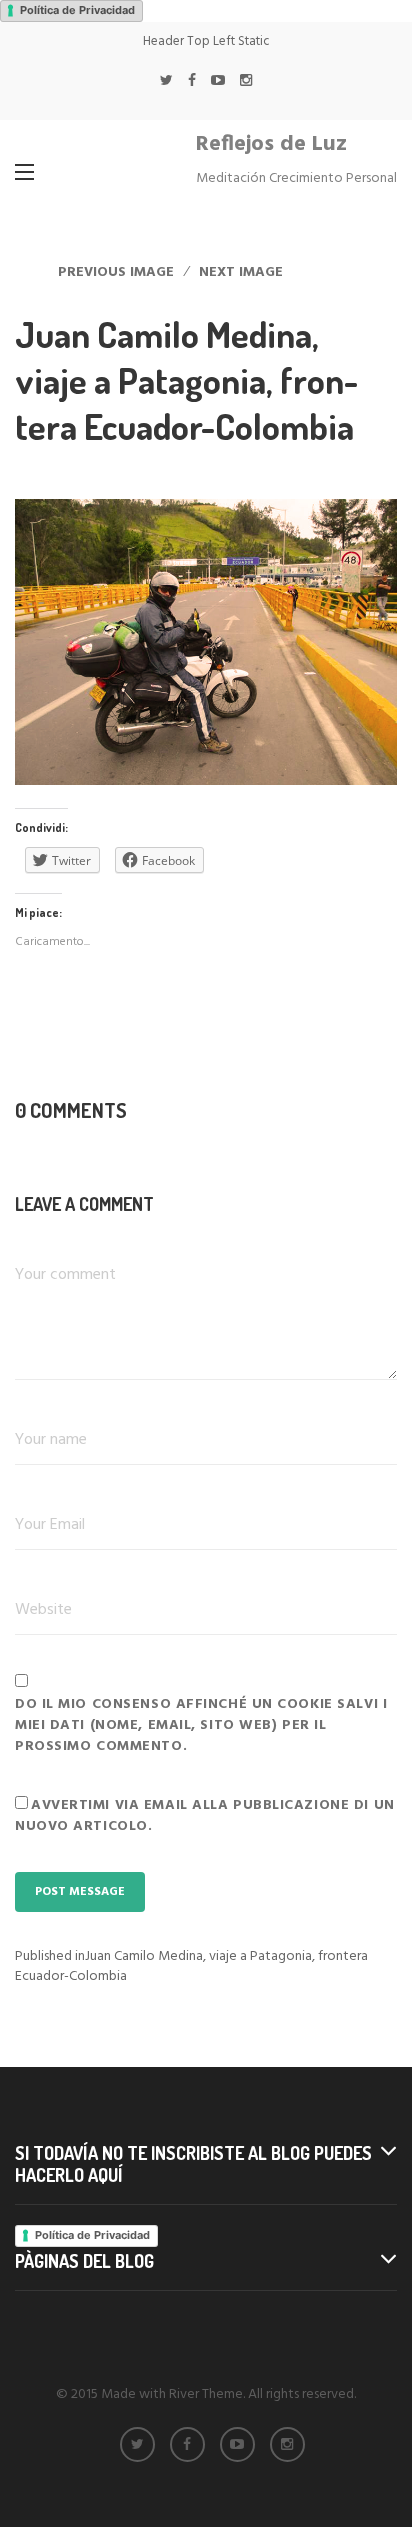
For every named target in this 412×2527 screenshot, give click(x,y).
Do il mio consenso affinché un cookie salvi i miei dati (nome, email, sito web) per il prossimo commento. (201, 1725)
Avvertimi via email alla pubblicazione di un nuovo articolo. (205, 1816)
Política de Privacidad (77, 10)
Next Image (241, 272)
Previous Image (116, 272)
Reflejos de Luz (271, 144)
